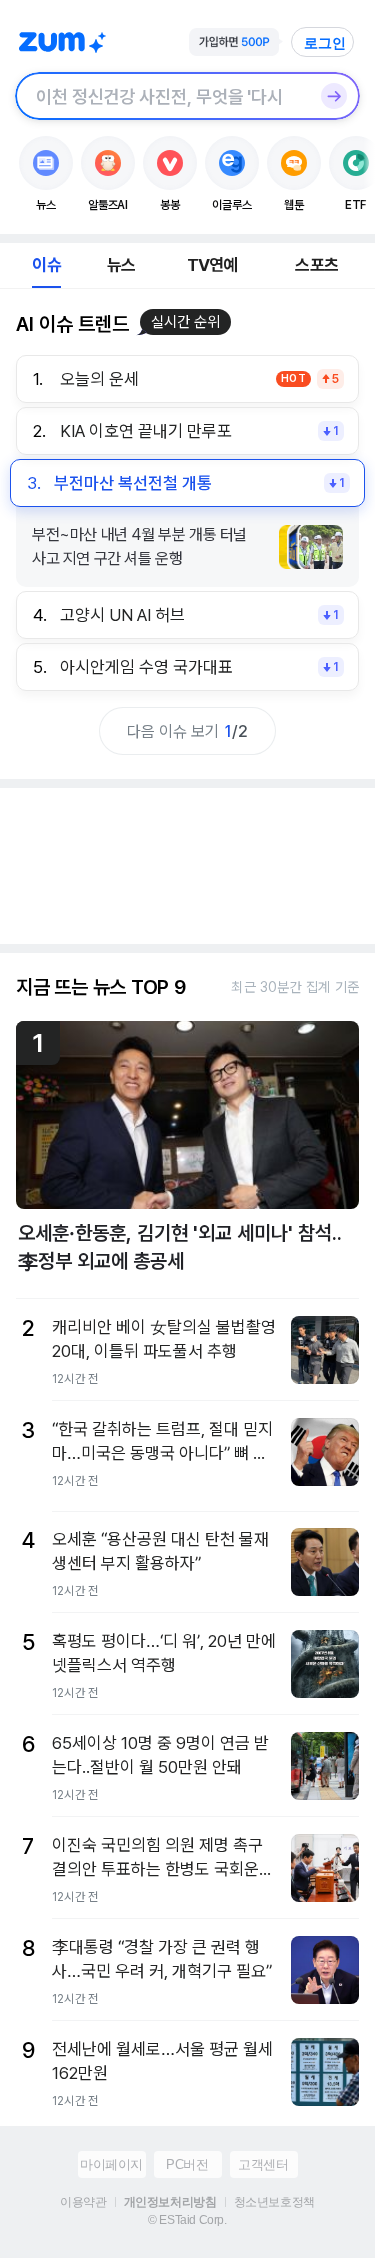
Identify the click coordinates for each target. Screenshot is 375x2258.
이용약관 (83, 2202)
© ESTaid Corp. (187, 2220)
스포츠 (316, 265)
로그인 (325, 43)
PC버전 (187, 2164)
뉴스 (121, 265)
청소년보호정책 (274, 2202)
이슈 (46, 265)
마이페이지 (111, 2164)
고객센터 (263, 2164)
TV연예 (212, 265)
